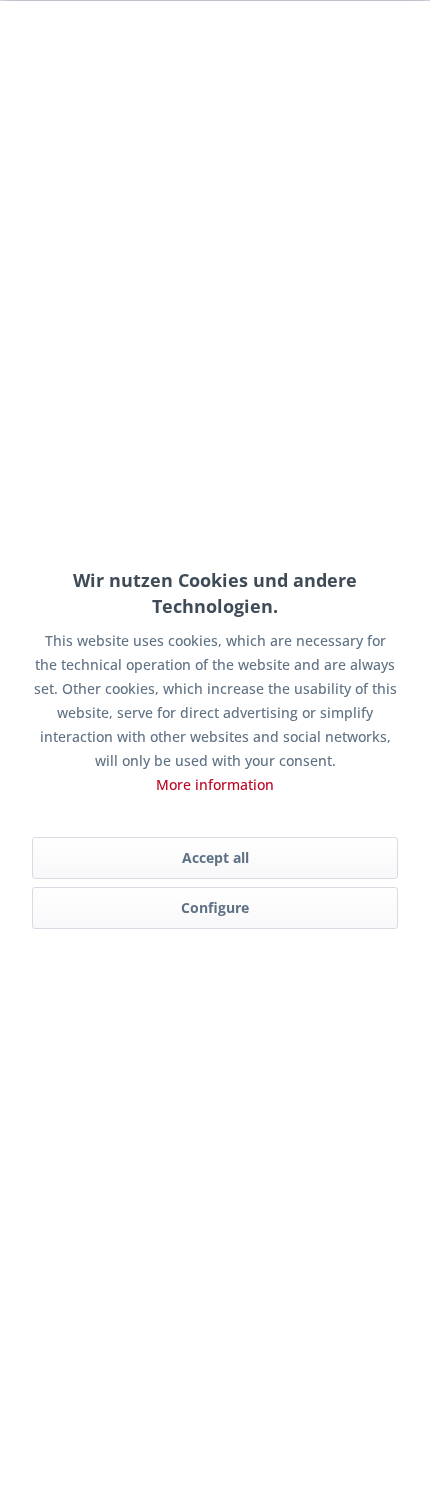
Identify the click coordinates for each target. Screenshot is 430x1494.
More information (215, 784)
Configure (215, 907)
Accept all (215, 857)
